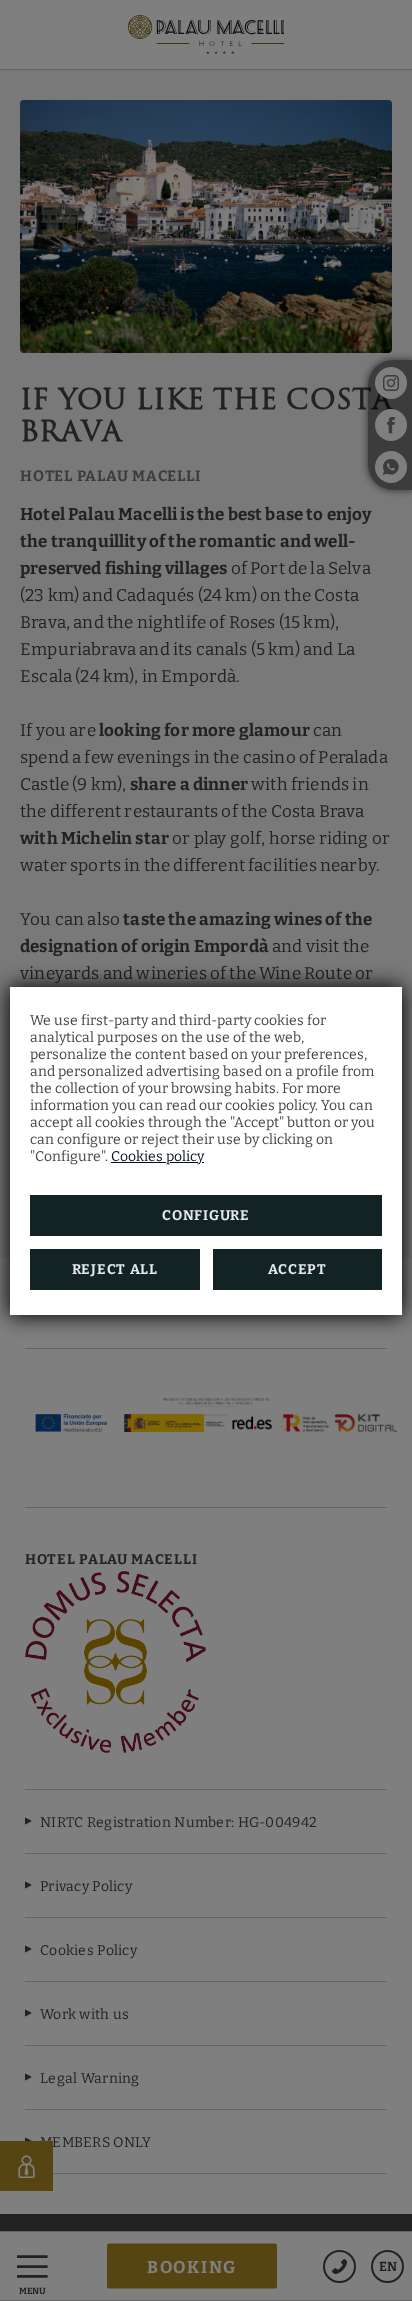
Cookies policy (157, 1156)
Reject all (115, 1269)
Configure (205, 1215)
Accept (297, 1269)
